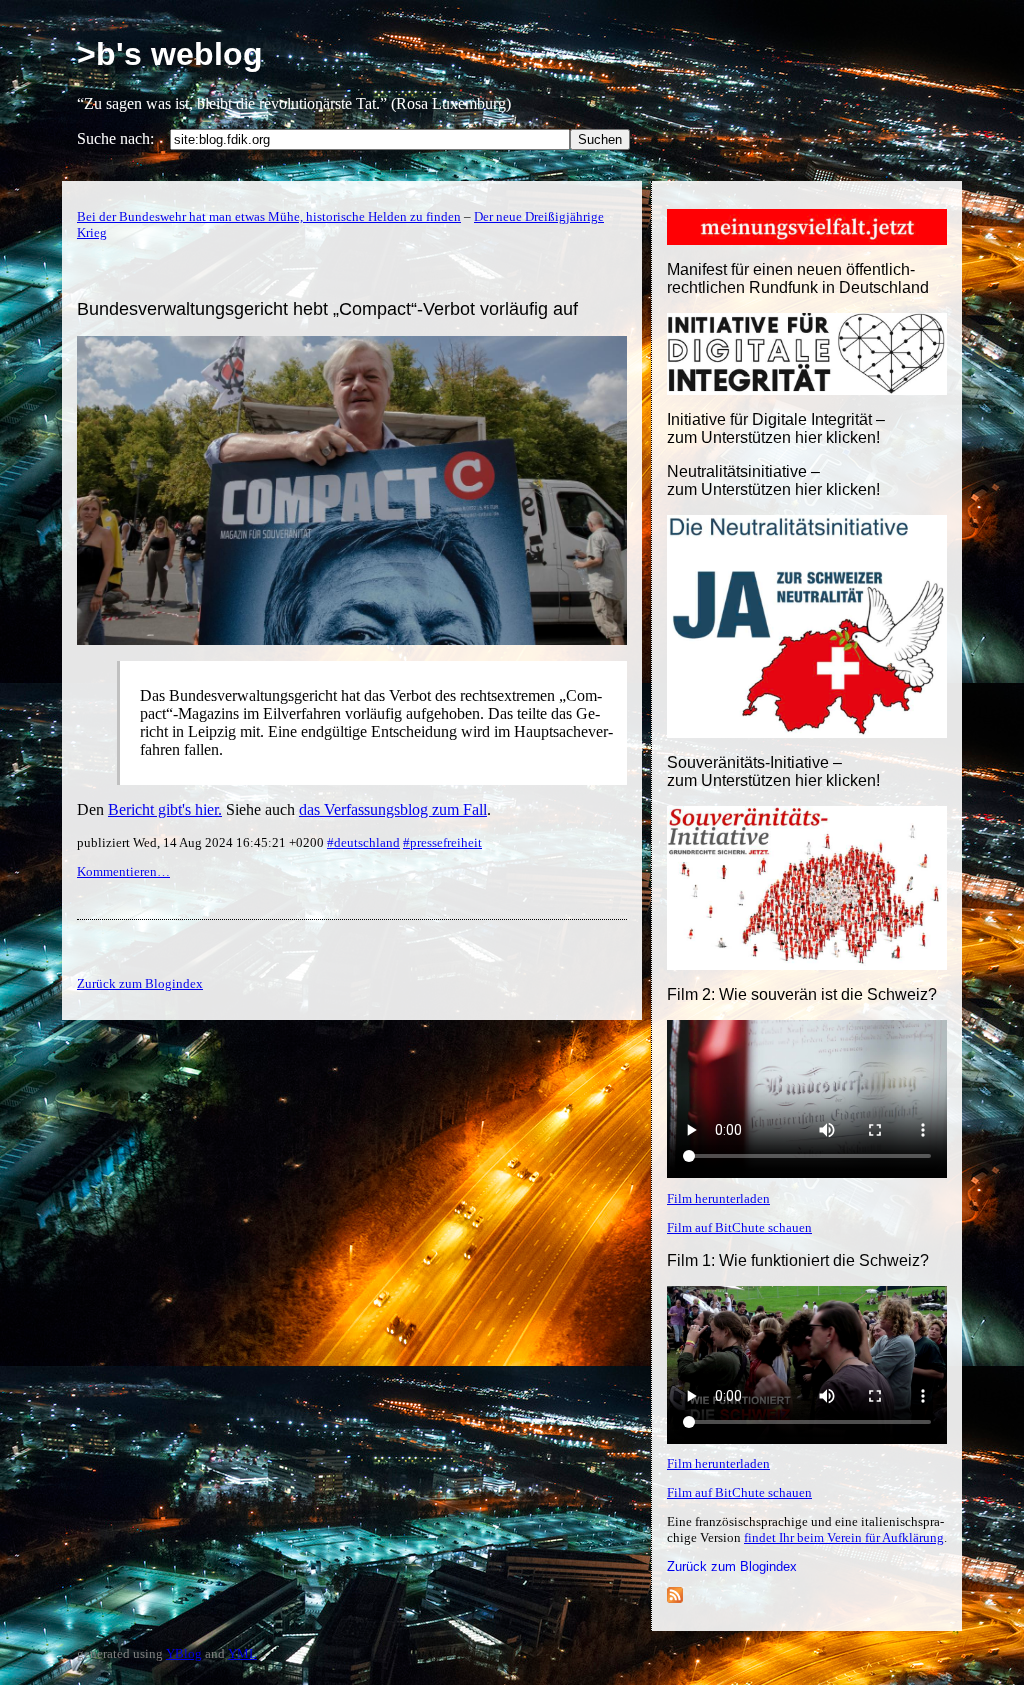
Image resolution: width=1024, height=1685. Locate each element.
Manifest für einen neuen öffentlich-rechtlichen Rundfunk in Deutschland (798, 278)
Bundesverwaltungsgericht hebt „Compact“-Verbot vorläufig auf (327, 309)
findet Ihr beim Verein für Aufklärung (844, 1537)
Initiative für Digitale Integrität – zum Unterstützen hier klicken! (776, 428)
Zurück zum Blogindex (732, 1566)
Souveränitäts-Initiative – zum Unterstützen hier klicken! (773, 771)
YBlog (184, 1653)
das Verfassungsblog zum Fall (393, 809)
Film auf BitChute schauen (739, 1227)
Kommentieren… (123, 871)
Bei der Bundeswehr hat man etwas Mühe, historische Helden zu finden (269, 216)
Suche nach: (115, 138)
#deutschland (363, 842)
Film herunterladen (718, 1198)
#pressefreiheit (442, 842)
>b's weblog (170, 54)
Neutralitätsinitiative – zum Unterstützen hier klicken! (773, 480)
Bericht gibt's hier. (165, 809)
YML (242, 1653)
